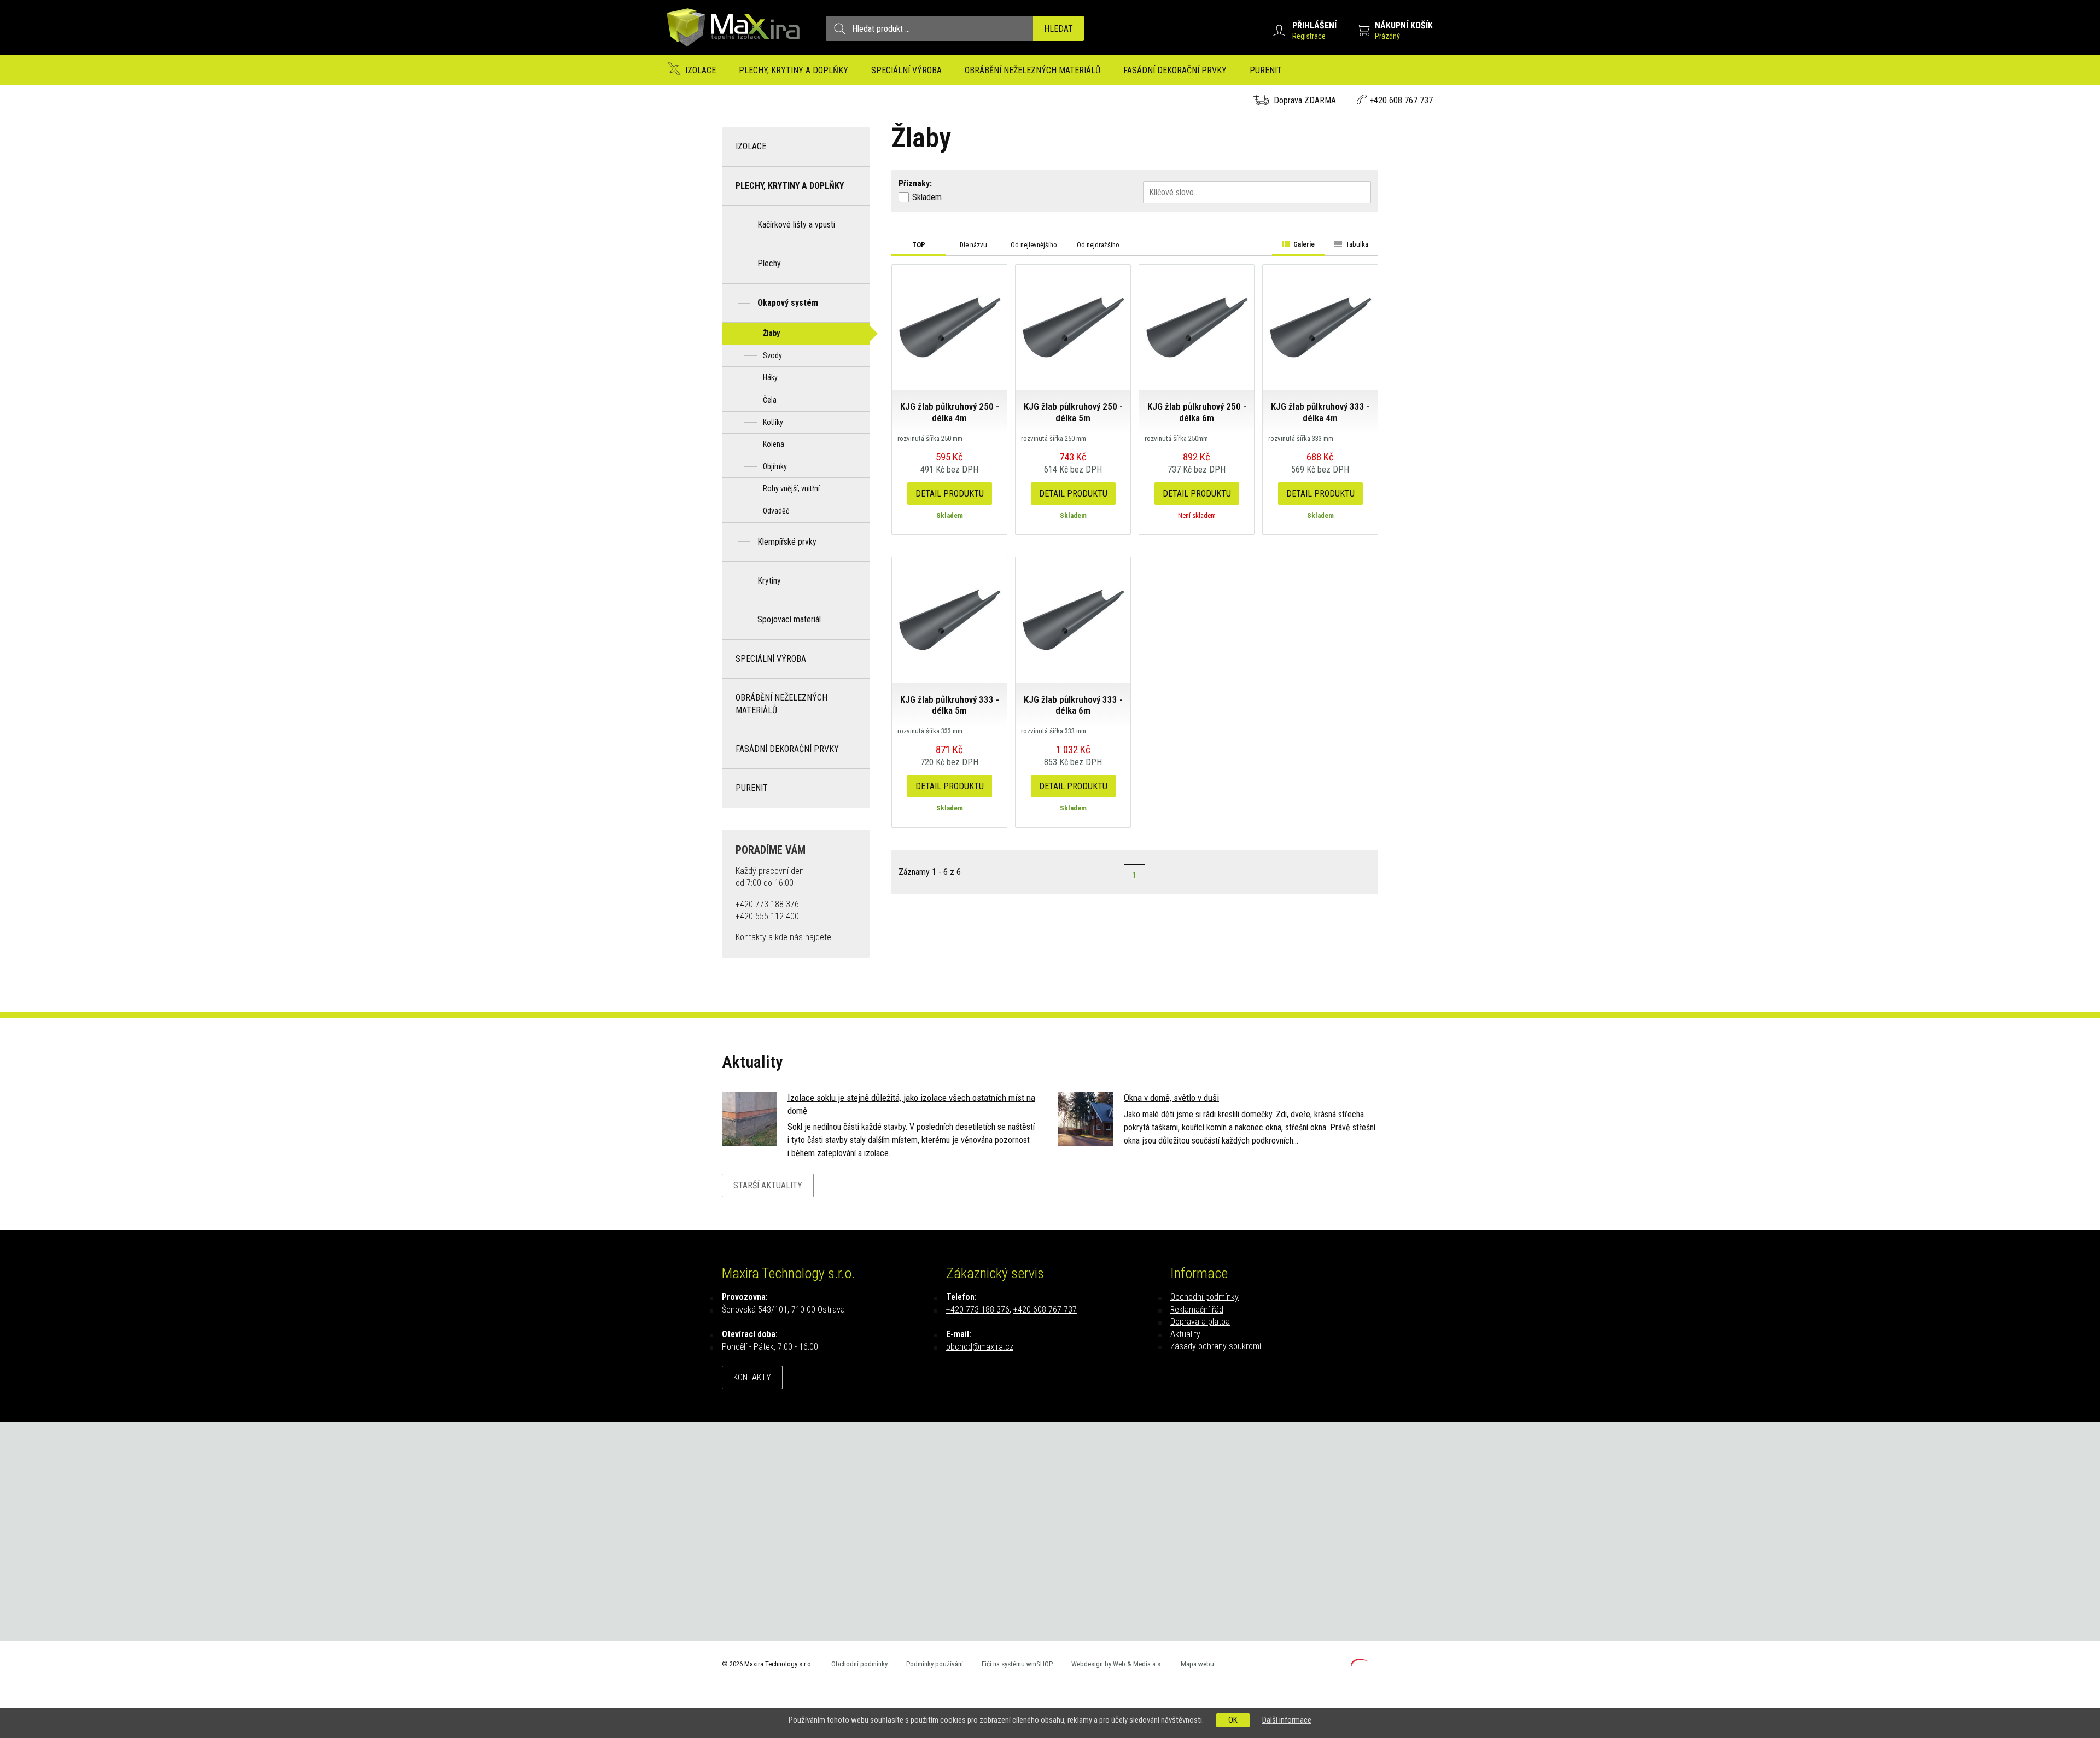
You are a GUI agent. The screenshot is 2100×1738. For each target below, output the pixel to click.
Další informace (1287, 1720)
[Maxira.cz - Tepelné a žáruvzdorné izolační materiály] (734, 52)
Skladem (927, 197)
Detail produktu (950, 494)
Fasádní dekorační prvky (1175, 70)
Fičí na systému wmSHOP (1017, 1664)
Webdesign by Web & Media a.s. (1117, 1664)
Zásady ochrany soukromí (1216, 1346)
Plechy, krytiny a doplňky (794, 70)
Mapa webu (1197, 1664)
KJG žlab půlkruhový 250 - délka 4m (950, 412)
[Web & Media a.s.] (1360, 1663)
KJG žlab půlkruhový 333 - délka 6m (1073, 705)
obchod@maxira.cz (980, 1347)
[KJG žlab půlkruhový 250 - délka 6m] (1197, 327)
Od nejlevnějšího (1034, 245)
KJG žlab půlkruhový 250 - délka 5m (1073, 412)
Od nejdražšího (1098, 245)
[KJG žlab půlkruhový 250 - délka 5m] (1073, 327)
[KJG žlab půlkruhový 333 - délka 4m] (1320, 327)
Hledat (1058, 29)
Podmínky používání (935, 1664)
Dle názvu (973, 245)
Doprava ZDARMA (1305, 100)
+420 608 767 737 (1401, 100)
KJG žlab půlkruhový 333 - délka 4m (1320, 412)
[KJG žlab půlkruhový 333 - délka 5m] (949, 619)
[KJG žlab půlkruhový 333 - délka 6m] (1073, 619)
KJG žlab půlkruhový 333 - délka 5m (950, 705)
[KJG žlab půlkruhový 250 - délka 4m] (949, 327)
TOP (919, 245)
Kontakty (752, 1377)
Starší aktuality (768, 1185)
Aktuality (1185, 1334)
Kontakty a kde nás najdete (783, 937)
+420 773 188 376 (978, 1310)
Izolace (701, 70)
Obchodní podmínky (1204, 1297)
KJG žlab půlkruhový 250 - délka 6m (1197, 412)
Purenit (1266, 70)
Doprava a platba (1200, 1322)
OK (1233, 1720)
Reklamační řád (1197, 1310)
